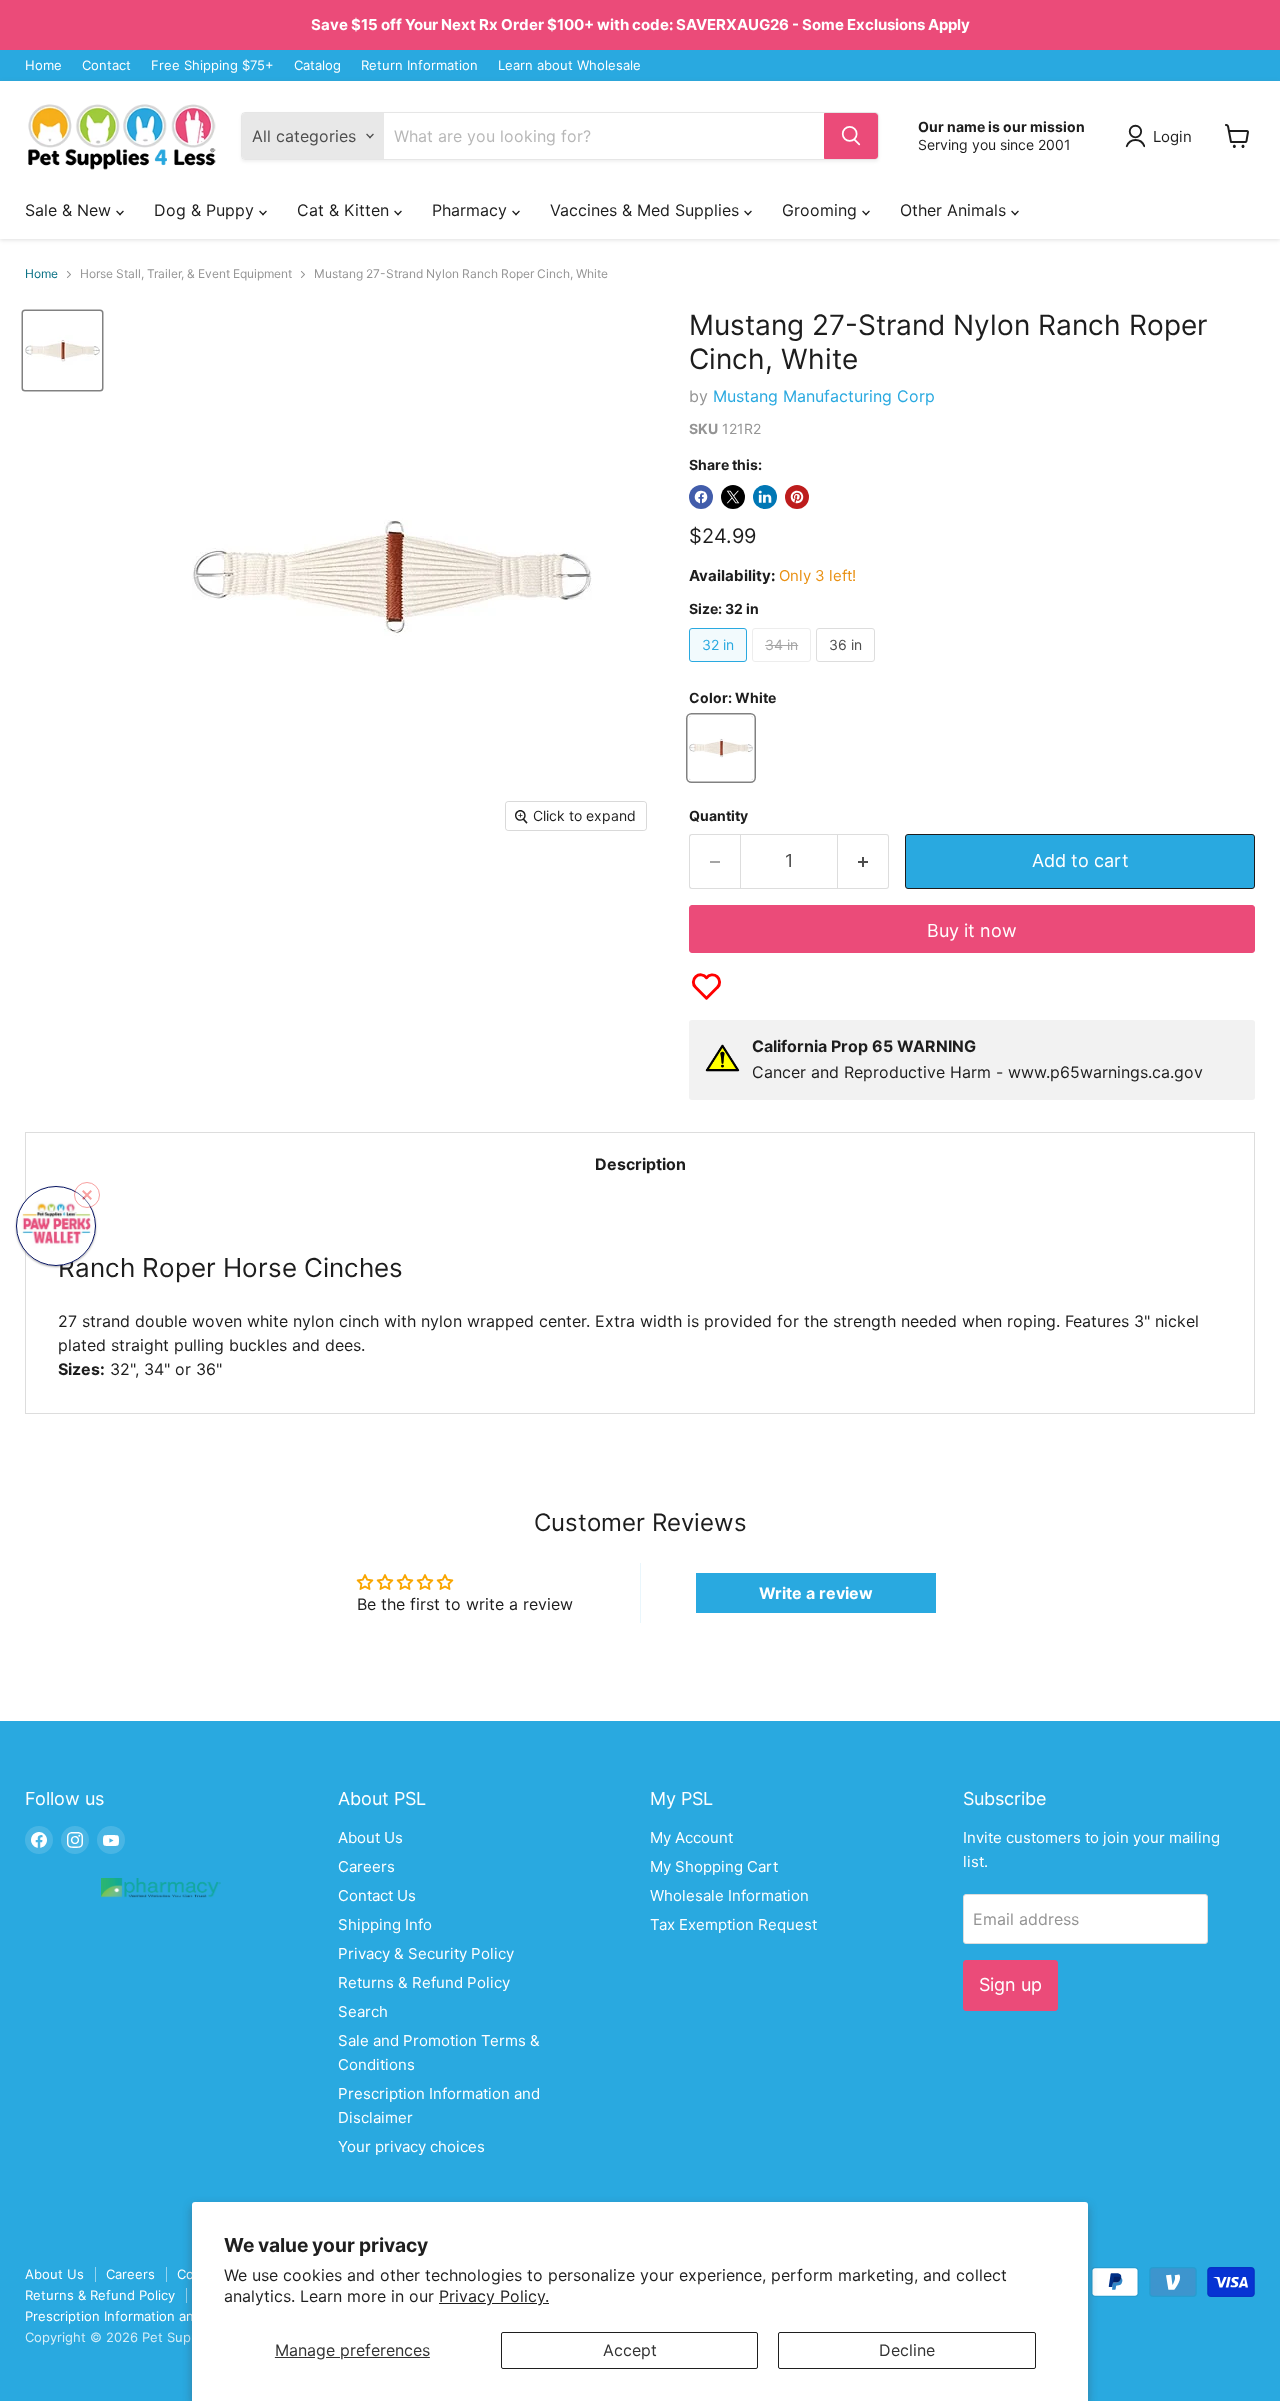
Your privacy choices (411, 2146)
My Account (691, 1837)
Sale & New (70, 210)
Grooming (822, 210)
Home (43, 65)
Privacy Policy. (494, 2296)
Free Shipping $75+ (212, 65)
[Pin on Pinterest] (797, 497)
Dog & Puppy (206, 210)
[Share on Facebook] (701, 497)
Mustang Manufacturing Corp (824, 396)
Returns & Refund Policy (424, 1982)
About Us (370, 1837)
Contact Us (377, 1895)
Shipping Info (385, 1924)
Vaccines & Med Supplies (647, 210)
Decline (907, 2350)
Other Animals (955, 210)
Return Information (419, 65)
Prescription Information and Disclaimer (147, 2316)
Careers (366, 1866)
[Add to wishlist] (706, 986)
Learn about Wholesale (569, 65)
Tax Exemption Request (733, 1924)
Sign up (1010, 1984)
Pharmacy (472, 210)
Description (640, 1164)
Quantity (718, 816)
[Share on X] (733, 497)
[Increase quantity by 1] (863, 861)
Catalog (317, 65)
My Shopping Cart (714, 1866)
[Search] (851, 136)
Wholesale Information (729, 1895)
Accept (630, 2350)
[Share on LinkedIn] (765, 497)
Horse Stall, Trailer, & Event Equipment (186, 274)
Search (363, 2011)
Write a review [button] (816, 1593)
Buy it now (972, 930)
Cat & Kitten (345, 210)
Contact (106, 65)
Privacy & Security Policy (426, 1953)
